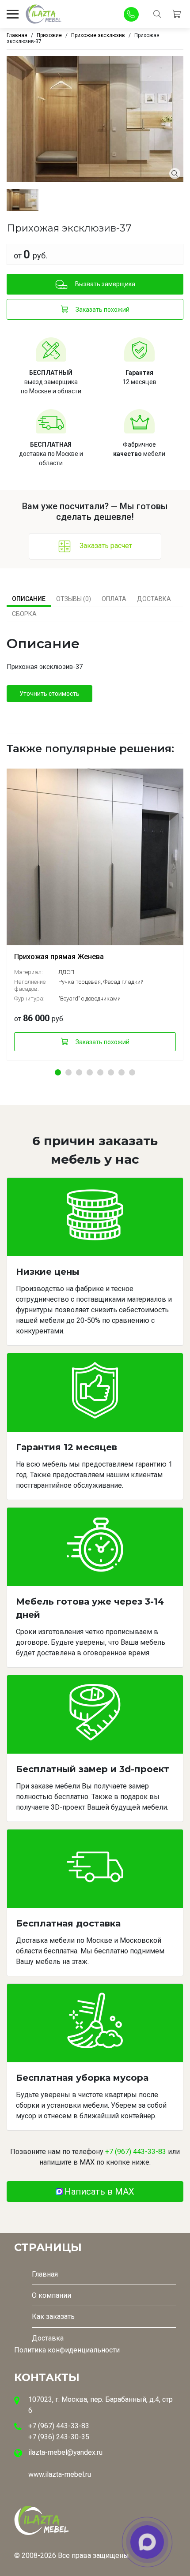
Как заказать (53, 2317)
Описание (29, 599)
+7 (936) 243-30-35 (59, 2437)
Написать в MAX (99, 2191)
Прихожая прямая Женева (59, 957)
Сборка (24, 614)
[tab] (29, 599)
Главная (45, 2274)
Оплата (114, 599)
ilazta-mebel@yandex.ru (65, 2452)
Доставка (154, 599)
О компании (51, 2295)
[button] (58, 1072)
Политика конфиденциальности (67, 2350)
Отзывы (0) (74, 599)
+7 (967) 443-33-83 (136, 2152)
